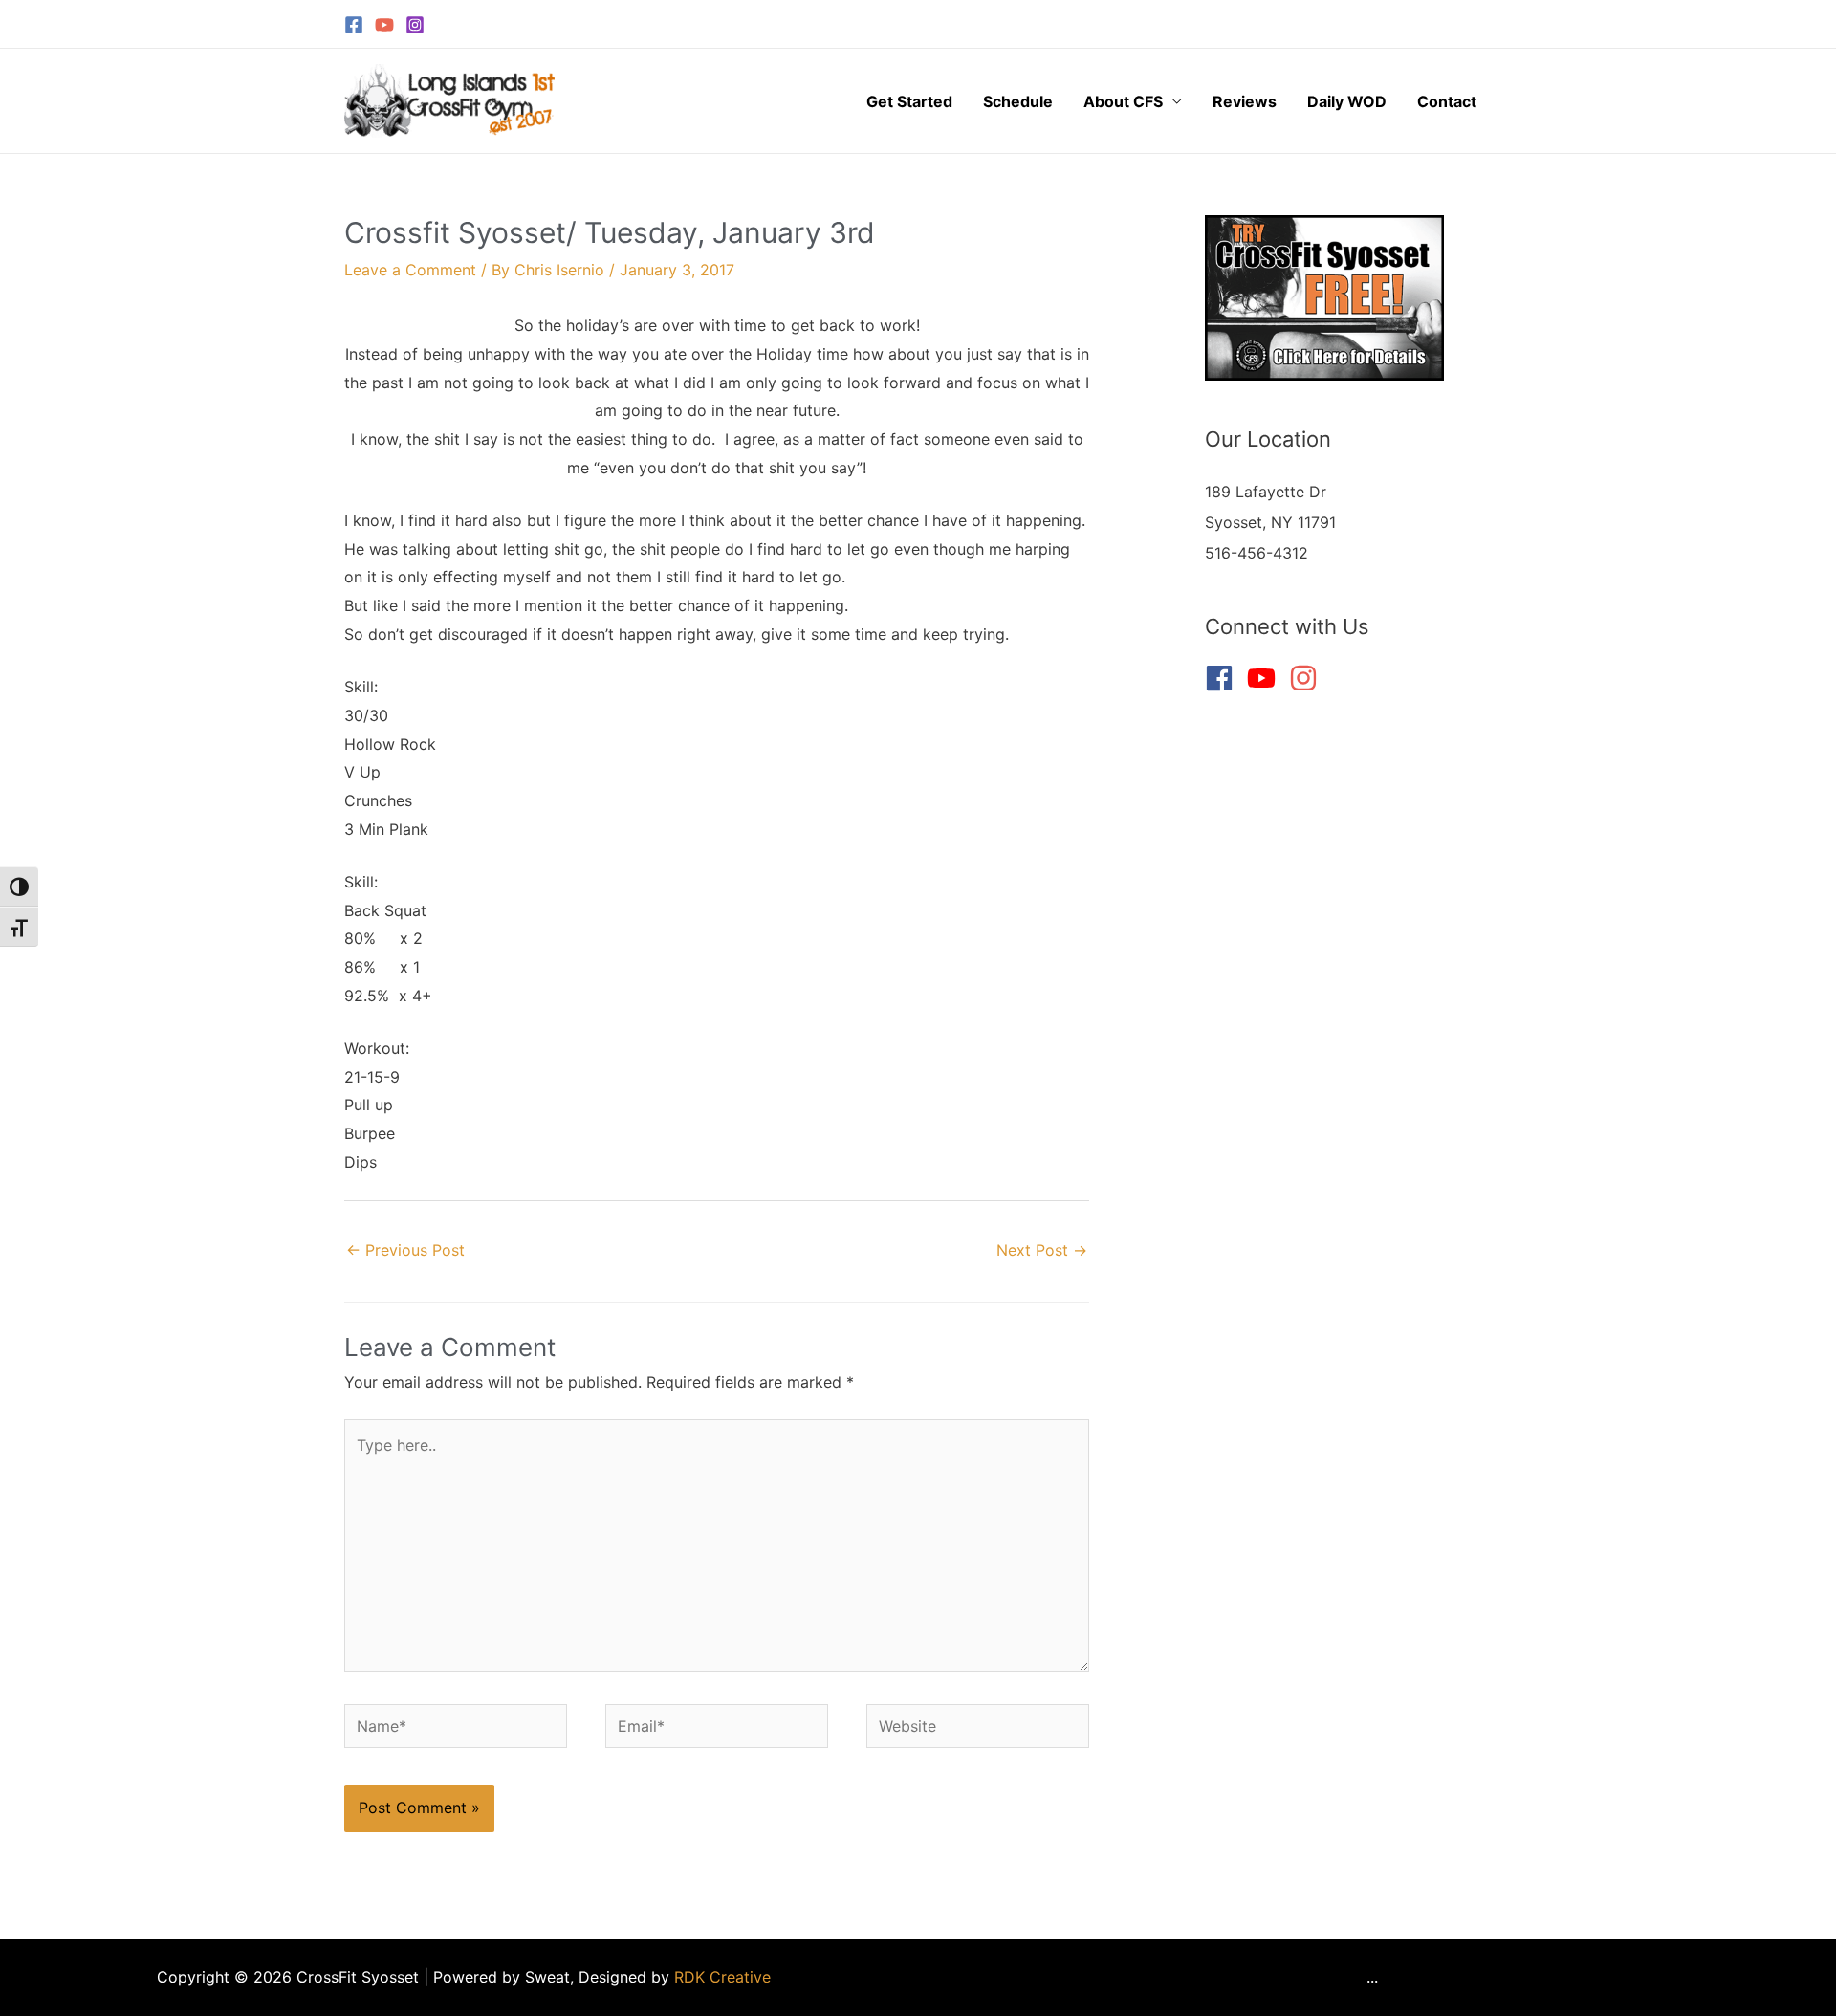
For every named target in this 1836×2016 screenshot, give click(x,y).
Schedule (1018, 101)
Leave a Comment (410, 270)
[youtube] (1266, 678)
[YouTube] (384, 25)
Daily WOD (1347, 101)
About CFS (1123, 101)
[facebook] (1224, 678)
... (1372, 1977)
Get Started (909, 101)
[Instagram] (415, 25)
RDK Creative (722, 1977)
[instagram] (1308, 678)
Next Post (1042, 1250)
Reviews (1245, 101)
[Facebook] (354, 25)
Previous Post (405, 1250)
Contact (1447, 101)
